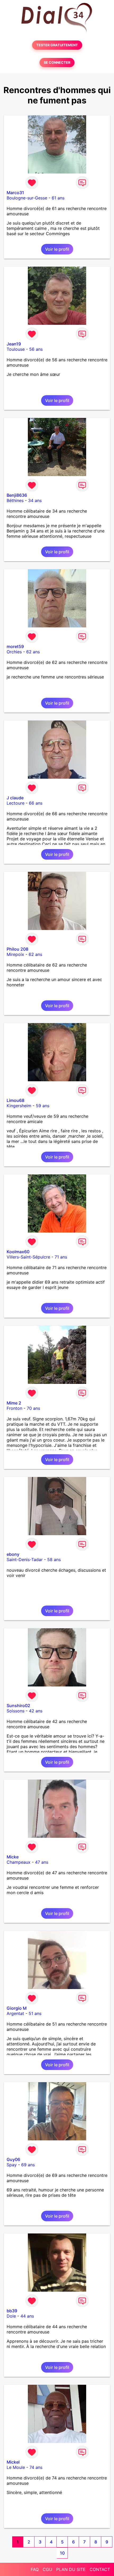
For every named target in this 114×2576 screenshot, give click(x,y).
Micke (13, 1857)
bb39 (12, 2311)
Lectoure (16, 803)
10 (62, 2553)
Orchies (14, 652)
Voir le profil (57, 249)
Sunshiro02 (18, 1706)
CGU (47, 2569)
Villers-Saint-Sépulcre (28, 1257)
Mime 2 (14, 1403)
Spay (12, 2165)
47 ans (42, 1862)
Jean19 (14, 344)
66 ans (36, 803)
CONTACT (100, 2569)
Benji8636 (17, 495)
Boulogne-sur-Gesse (27, 198)
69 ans (28, 2165)
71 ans (61, 1257)
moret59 (15, 646)
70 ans (33, 1408)
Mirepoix (15, 954)
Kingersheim (19, 1106)
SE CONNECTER (57, 63)
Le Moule (16, 2467)
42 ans (36, 1711)
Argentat (15, 2013)
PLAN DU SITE (71, 2569)
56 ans (36, 349)
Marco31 (15, 193)
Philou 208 (17, 949)
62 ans (33, 652)
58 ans (54, 1560)
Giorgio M (17, 2008)
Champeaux (19, 1862)
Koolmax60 (18, 1252)
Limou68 (16, 1100)
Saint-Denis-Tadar (25, 1560)
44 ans (27, 2316)
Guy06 (13, 2159)
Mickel (13, 2462)
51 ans (35, 2013)
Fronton (14, 1408)
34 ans (35, 500)
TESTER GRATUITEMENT (57, 45)
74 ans (36, 2467)
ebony (13, 1554)
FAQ (35, 2569)
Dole (11, 2316)
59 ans (43, 1106)
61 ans (58, 198)
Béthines (15, 500)
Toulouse (16, 349)
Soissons (16, 1711)
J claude (15, 798)
